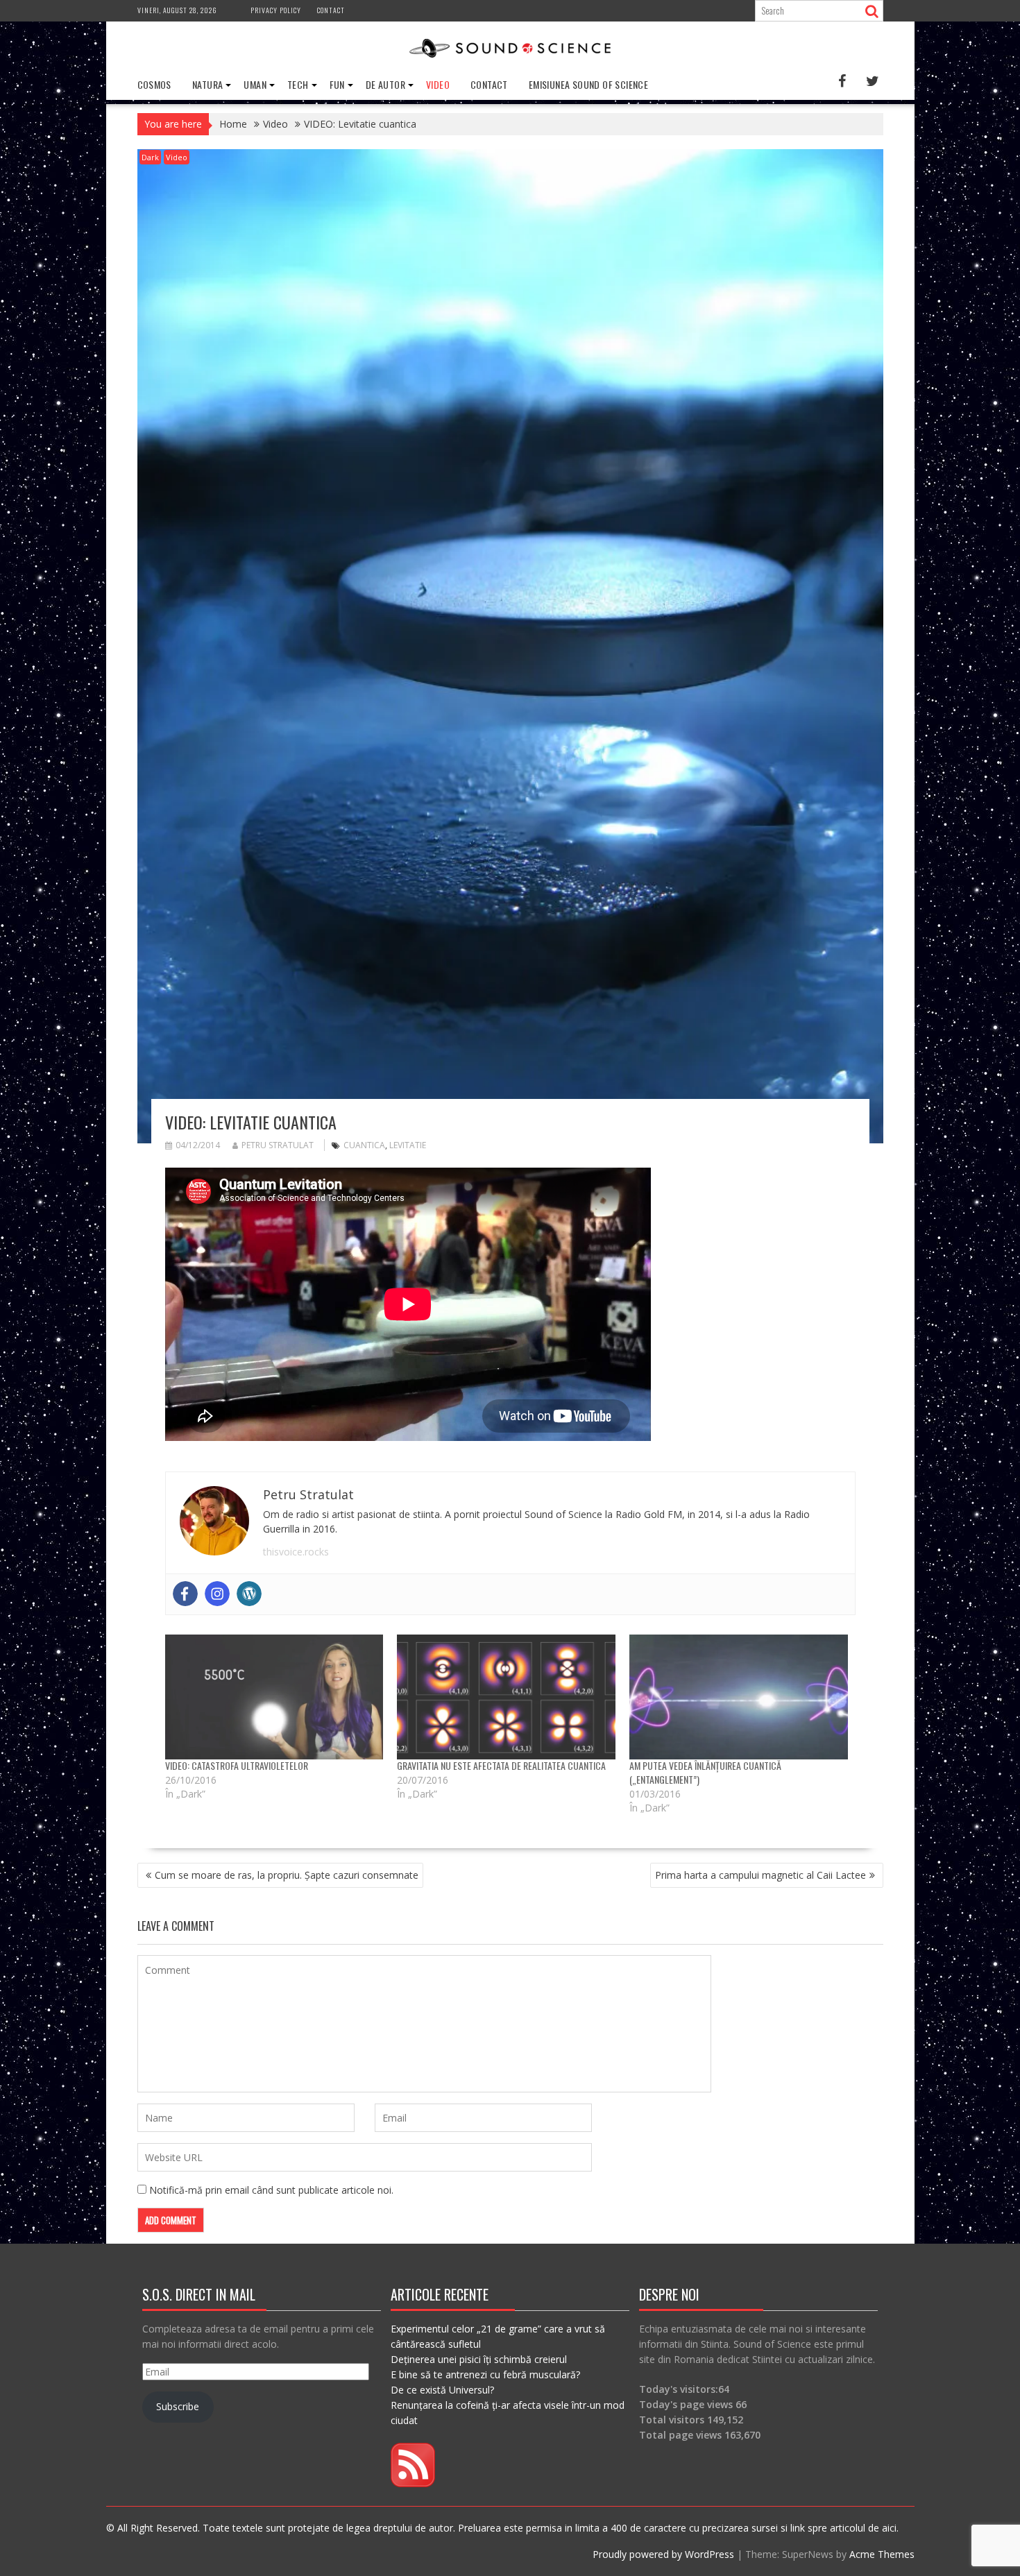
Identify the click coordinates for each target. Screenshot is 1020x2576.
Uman (255, 84)
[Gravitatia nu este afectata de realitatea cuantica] (506, 1697)
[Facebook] (185, 1594)
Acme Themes (882, 2554)
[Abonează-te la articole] (413, 2483)
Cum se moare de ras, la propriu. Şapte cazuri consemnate (287, 1875)
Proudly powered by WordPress (663, 2554)
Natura (207, 84)
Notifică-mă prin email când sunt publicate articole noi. (271, 2190)
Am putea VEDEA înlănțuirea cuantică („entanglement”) (705, 1772)
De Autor (385, 84)
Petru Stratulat (278, 1145)
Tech (298, 84)
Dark (150, 157)
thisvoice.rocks (296, 1552)
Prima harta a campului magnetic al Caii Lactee (760, 1875)
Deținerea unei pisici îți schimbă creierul (479, 2359)
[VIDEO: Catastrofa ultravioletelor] (274, 1697)
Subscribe (178, 2406)
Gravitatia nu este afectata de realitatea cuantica (501, 1765)
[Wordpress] (249, 1594)
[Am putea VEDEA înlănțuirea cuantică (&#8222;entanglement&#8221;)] (739, 1697)
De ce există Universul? (442, 2390)
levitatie (408, 1145)
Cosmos (154, 84)
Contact (331, 10)
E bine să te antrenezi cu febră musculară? (485, 2374)
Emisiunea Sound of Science (588, 84)
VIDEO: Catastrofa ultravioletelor (237, 1765)
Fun (337, 84)
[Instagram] (217, 1594)
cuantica (364, 1145)
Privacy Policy (276, 10)
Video (438, 84)
